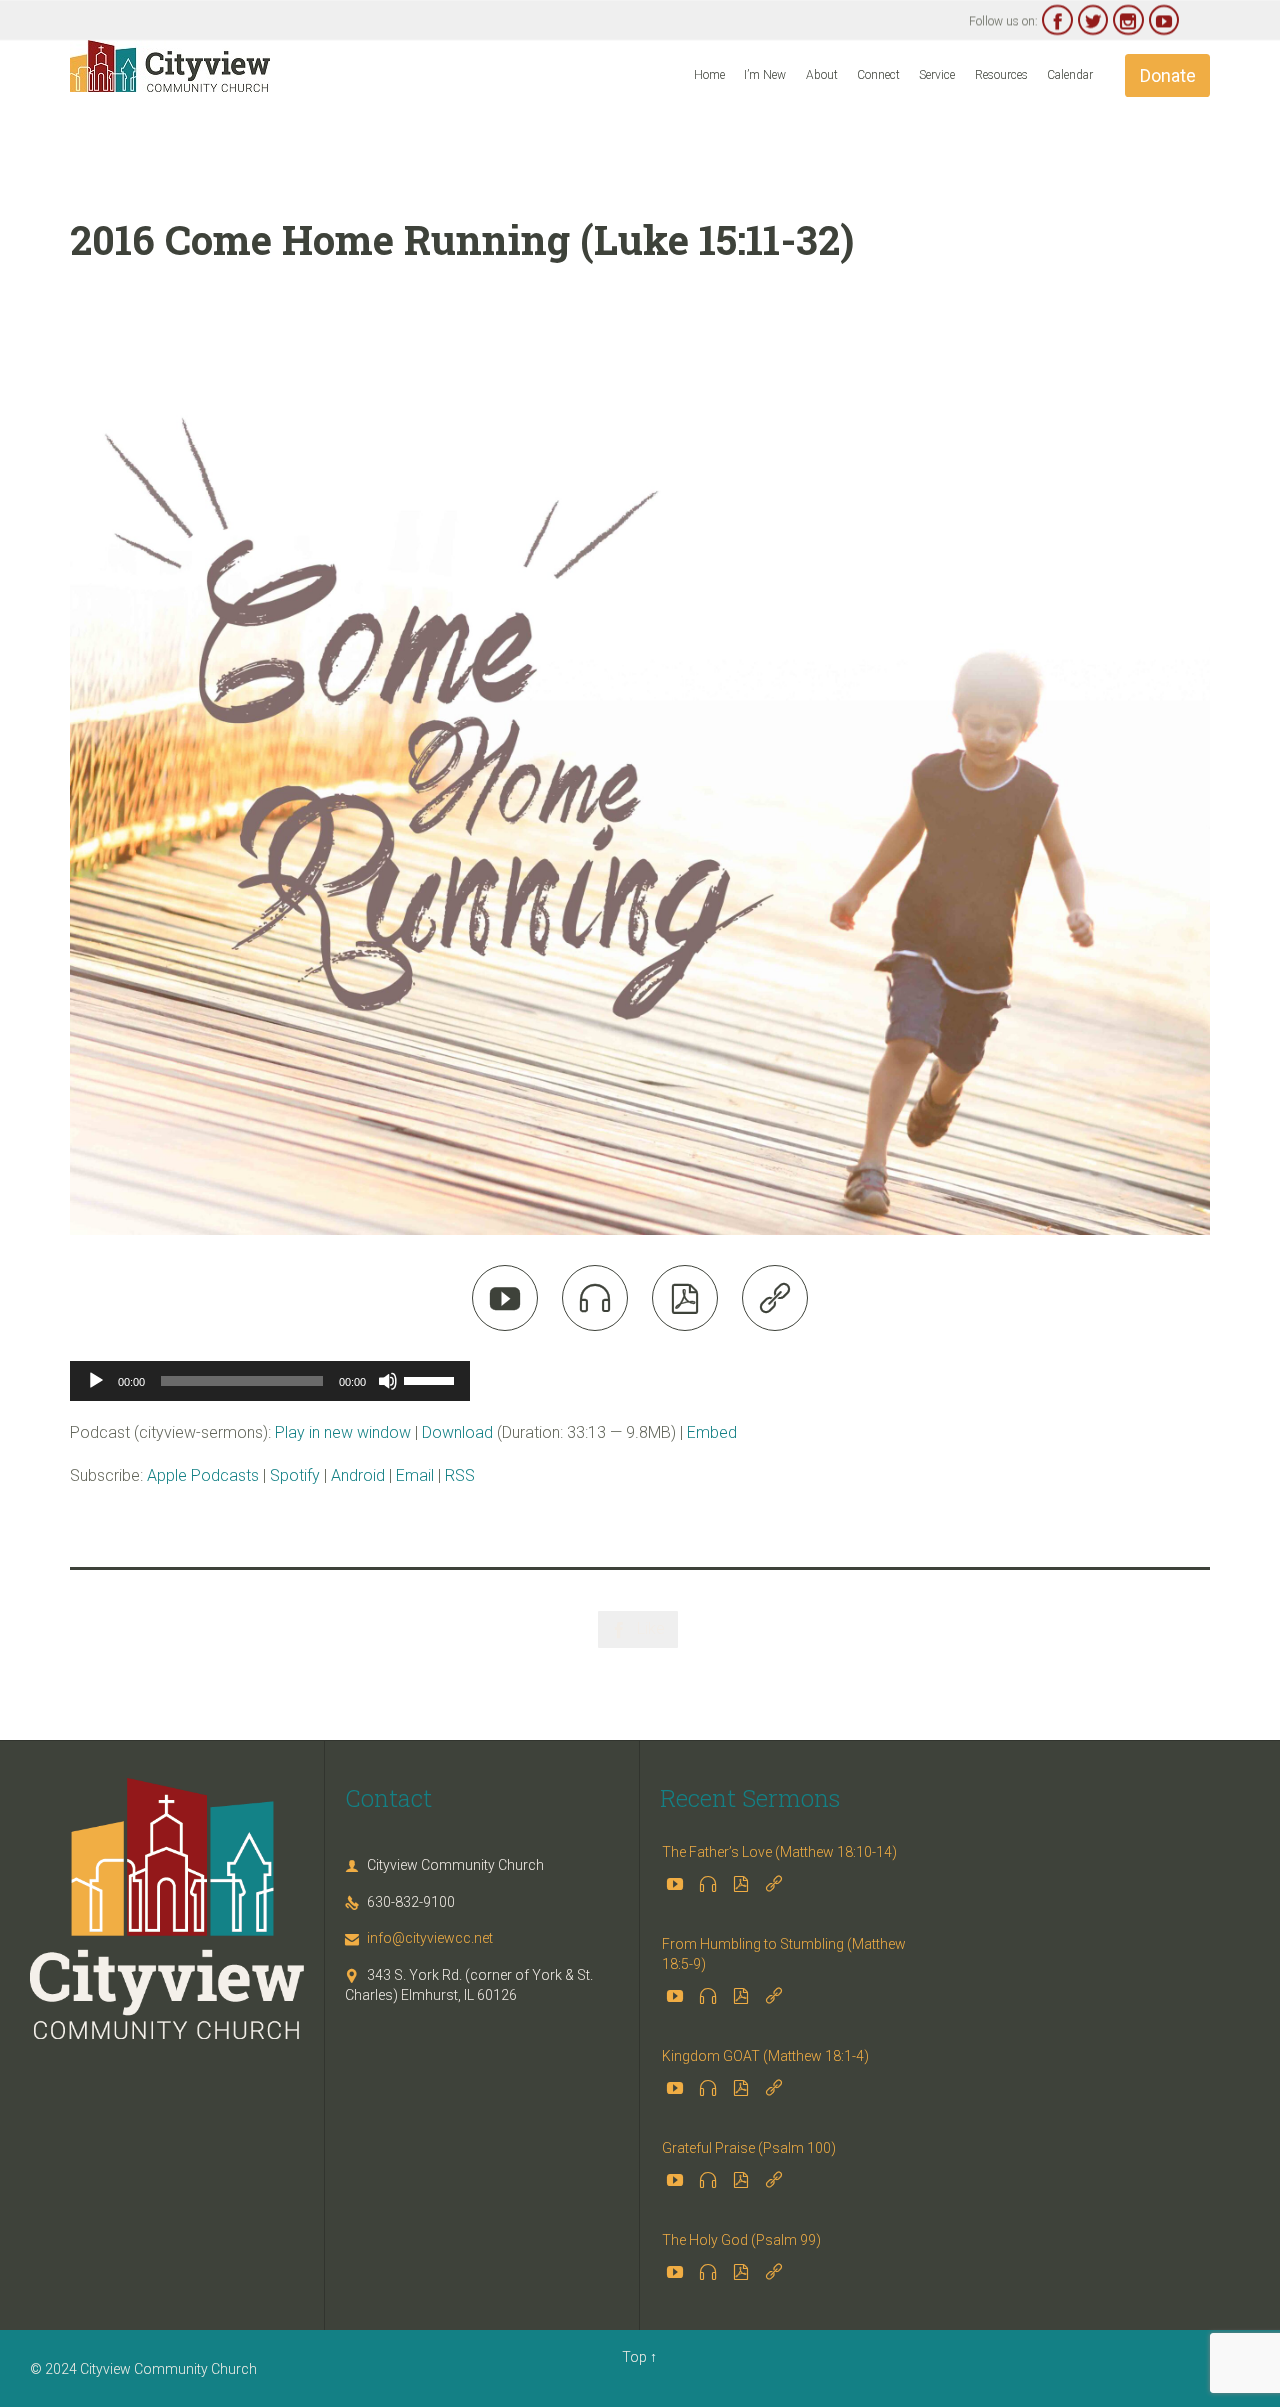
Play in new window (343, 1432)
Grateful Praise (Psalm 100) (749, 2148)
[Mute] (388, 1381)
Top (634, 2357)
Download (457, 1432)
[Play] (96, 1381)
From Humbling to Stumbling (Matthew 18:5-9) (784, 1954)
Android (358, 1475)
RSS (460, 1475)
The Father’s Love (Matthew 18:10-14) (779, 1852)
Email (415, 1475)
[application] (270, 1381)
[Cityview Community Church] (170, 66)
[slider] (432, 1379)
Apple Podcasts (203, 1475)
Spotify (295, 1475)
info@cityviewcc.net (419, 1938)
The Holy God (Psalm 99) (741, 2240)
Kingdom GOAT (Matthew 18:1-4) (765, 2056)
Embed (712, 1432)
